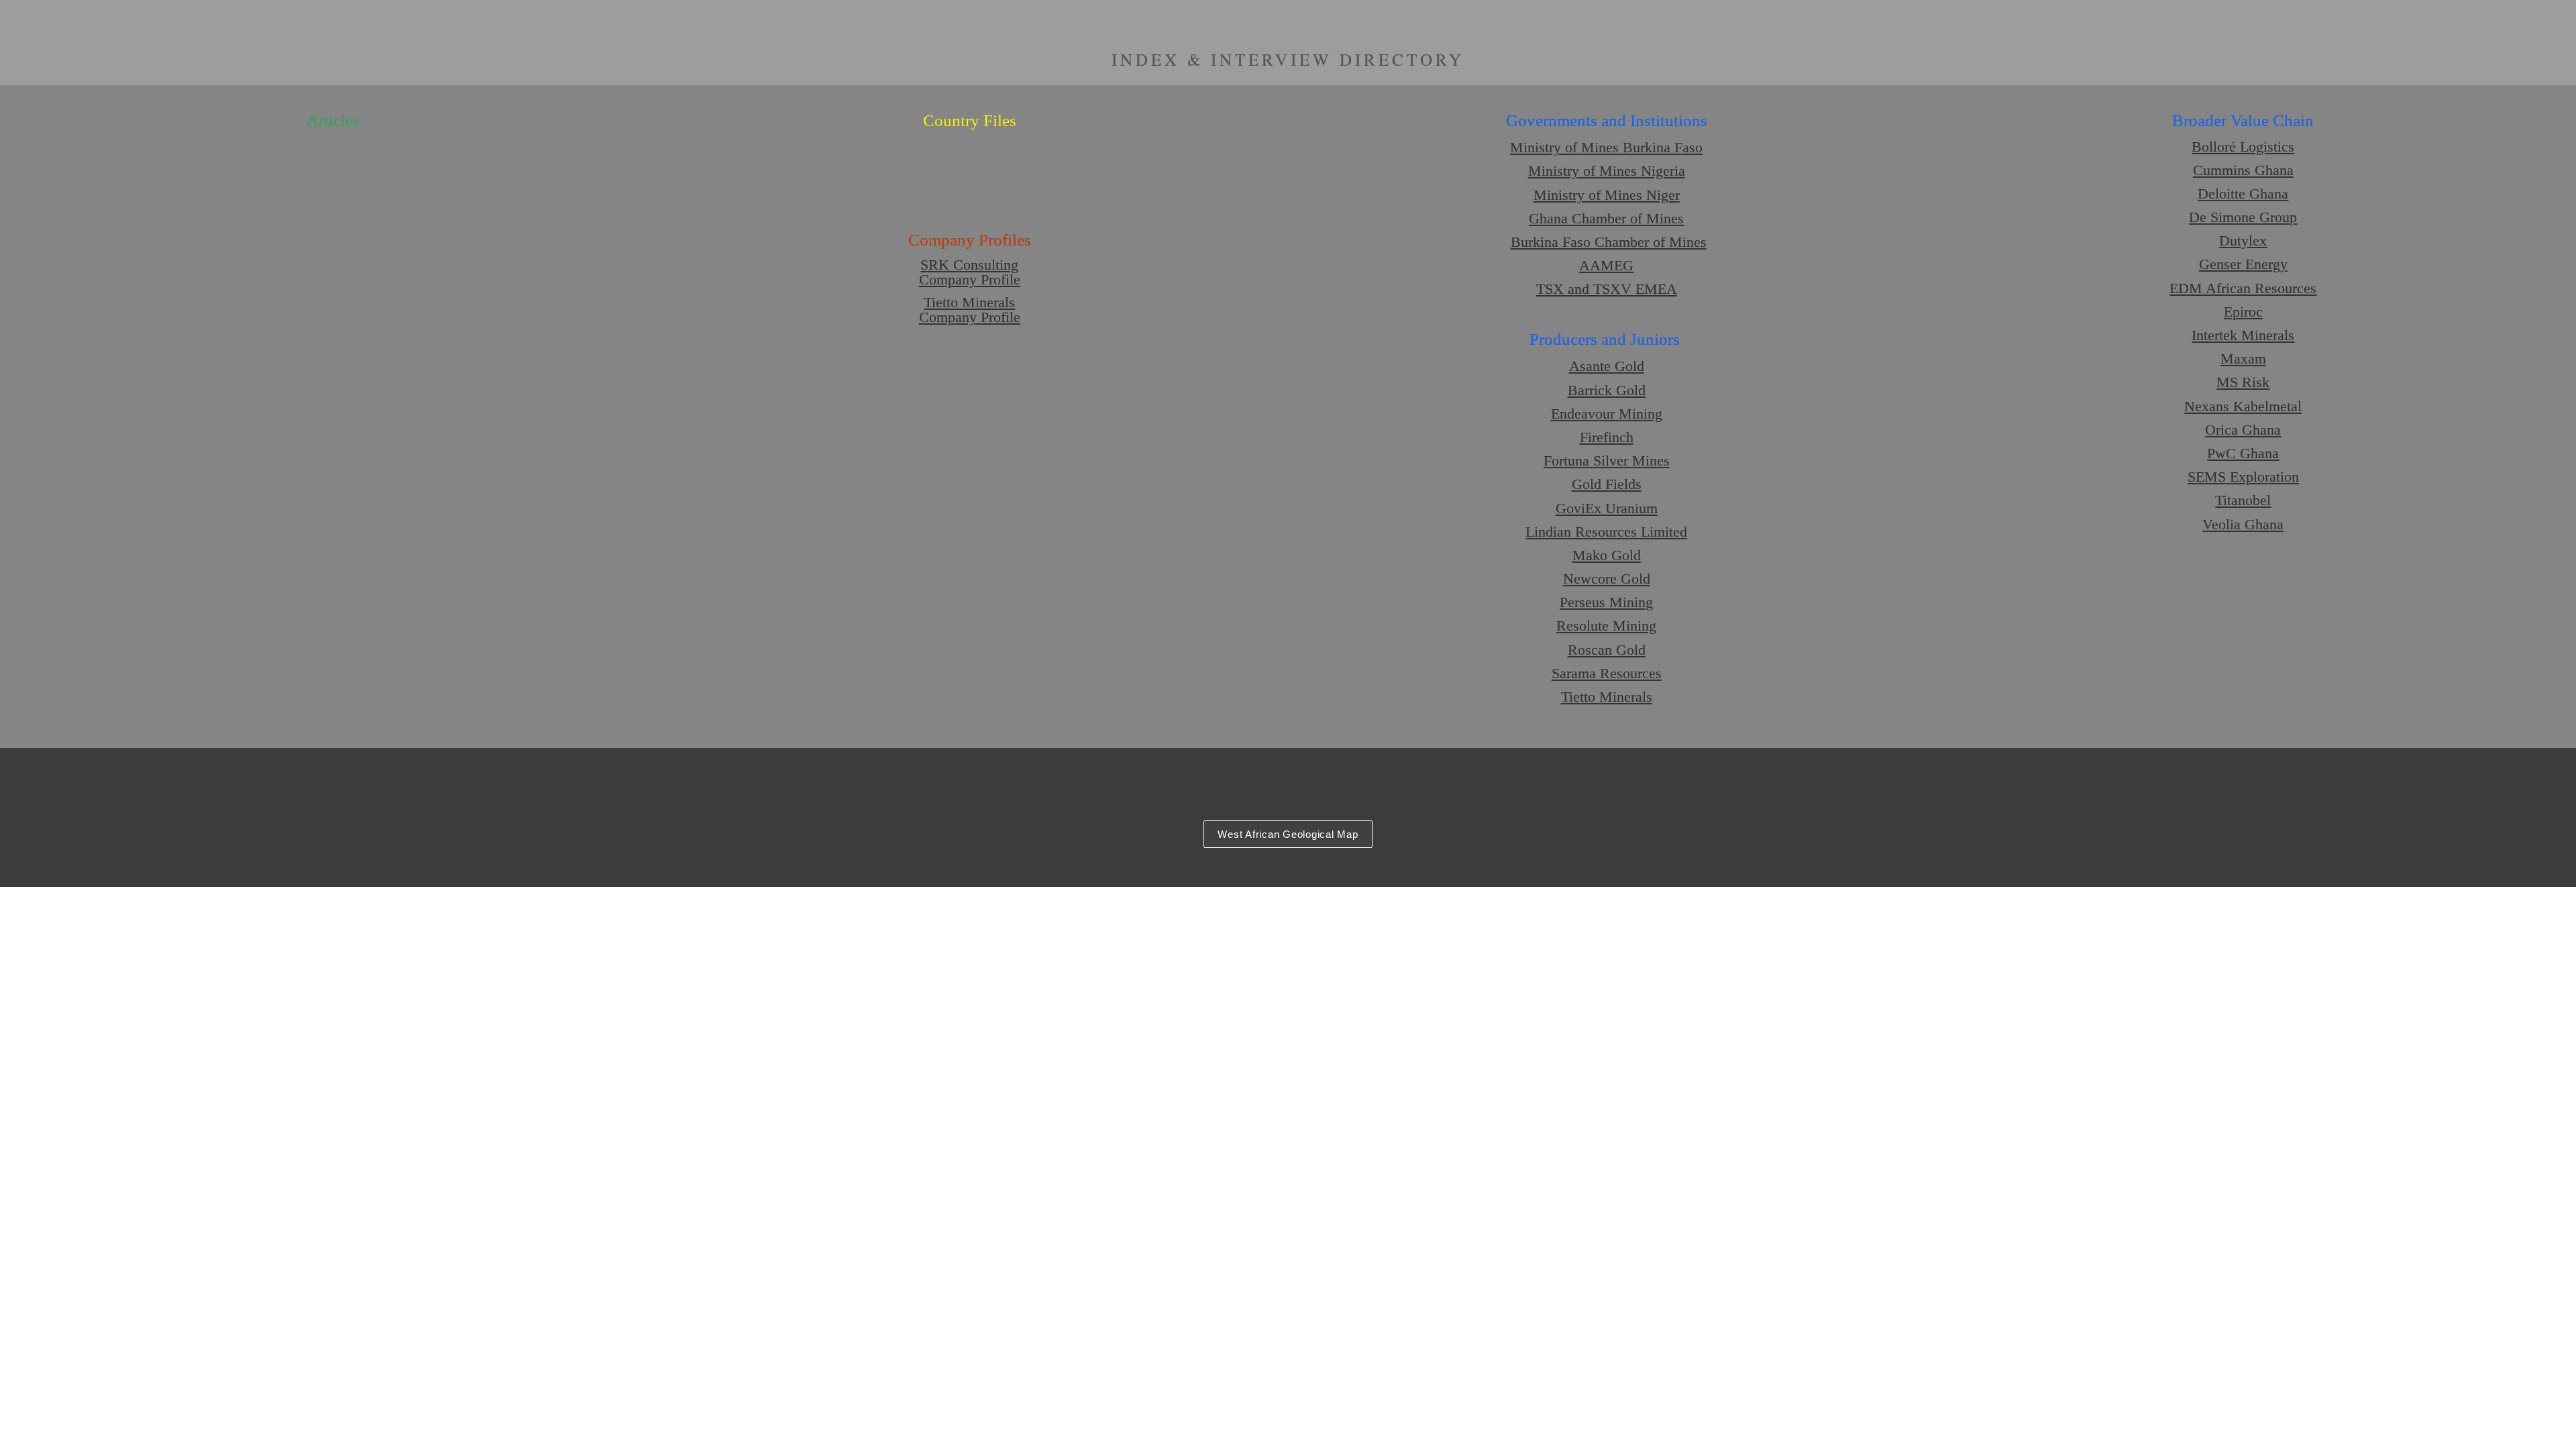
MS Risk (2243, 382)
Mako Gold (1607, 555)
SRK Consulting (969, 265)
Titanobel (2243, 500)
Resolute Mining (1606, 626)
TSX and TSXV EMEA (1607, 289)
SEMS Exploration (2243, 477)
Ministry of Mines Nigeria (1607, 171)
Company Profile (970, 279)
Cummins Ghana (2243, 170)
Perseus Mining (1606, 602)
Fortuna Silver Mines (1607, 461)
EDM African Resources (2243, 288)
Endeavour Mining (1607, 414)
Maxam (2243, 359)
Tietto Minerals (969, 302)
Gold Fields (1607, 484)
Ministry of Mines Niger (1607, 195)
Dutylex (2243, 240)
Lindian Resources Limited (1606, 532)
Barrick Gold (1607, 390)
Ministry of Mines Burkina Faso (1606, 147)
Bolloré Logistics (2243, 147)
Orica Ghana (2243, 430)
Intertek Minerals (2243, 335)
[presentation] (1288, 417)
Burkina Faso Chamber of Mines (1609, 242)
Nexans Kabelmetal (2243, 406)
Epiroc (2243, 312)
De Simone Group (2243, 217)
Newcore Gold (1607, 579)
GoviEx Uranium (1607, 508)
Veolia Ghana (2243, 524)
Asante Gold (1607, 366)
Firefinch (1607, 437)
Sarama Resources (1607, 673)
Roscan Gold (1607, 650)
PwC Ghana (2243, 453)
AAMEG (1606, 265)
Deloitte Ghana (2243, 194)
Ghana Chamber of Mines (1606, 218)
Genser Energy (2243, 264)
